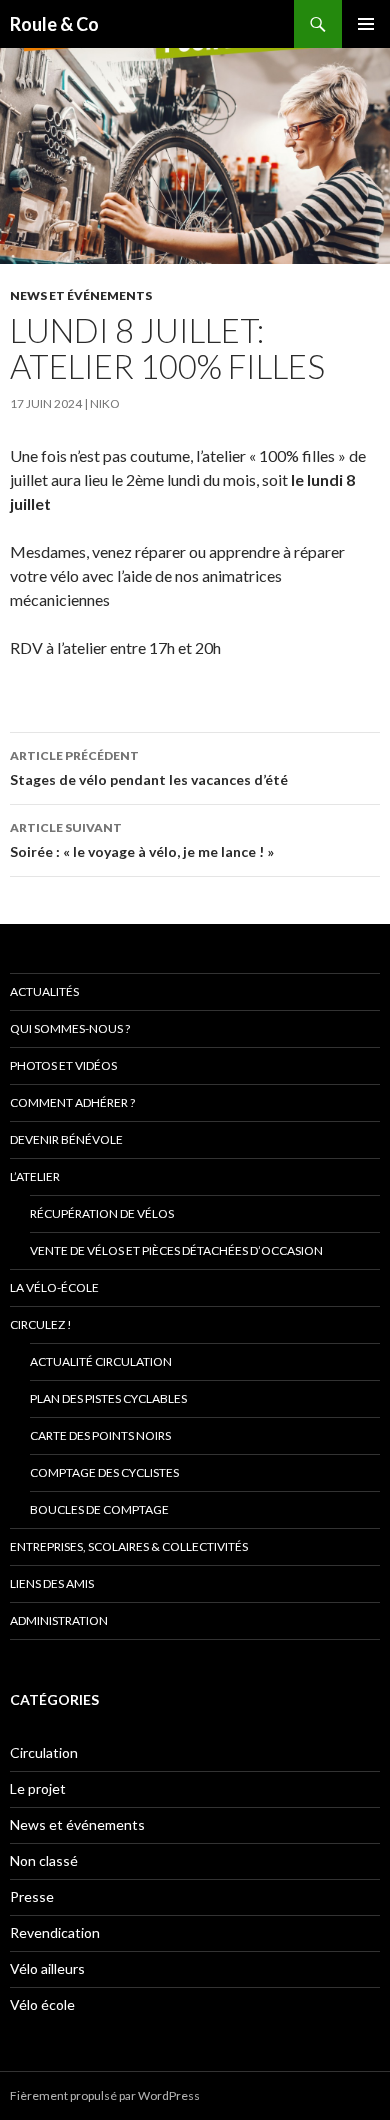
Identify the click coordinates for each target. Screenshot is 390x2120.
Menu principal (366, 24)
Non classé (44, 1860)
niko (105, 403)
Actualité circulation (101, 1361)
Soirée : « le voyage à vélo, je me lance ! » (142, 840)
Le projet (38, 1788)
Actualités (44, 991)
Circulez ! (41, 1324)
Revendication (55, 1932)
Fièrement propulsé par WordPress (105, 2095)
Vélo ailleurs (47, 1968)
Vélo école (42, 2004)
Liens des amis (52, 1583)
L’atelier (35, 1176)
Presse (32, 1896)
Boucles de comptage (99, 1509)
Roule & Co (54, 24)
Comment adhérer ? (72, 1102)
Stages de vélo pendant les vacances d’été (149, 768)
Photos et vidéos (63, 1065)
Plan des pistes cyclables (108, 1398)
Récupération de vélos (102, 1213)
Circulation (44, 1752)
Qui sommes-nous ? (70, 1028)
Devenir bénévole (66, 1139)
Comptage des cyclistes (104, 1472)
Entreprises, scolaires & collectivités (129, 1546)
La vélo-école (54, 1287)
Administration (59, 1620)
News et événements (81, 295)
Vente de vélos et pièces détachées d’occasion (176, 1250)
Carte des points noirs (100, 1435)
